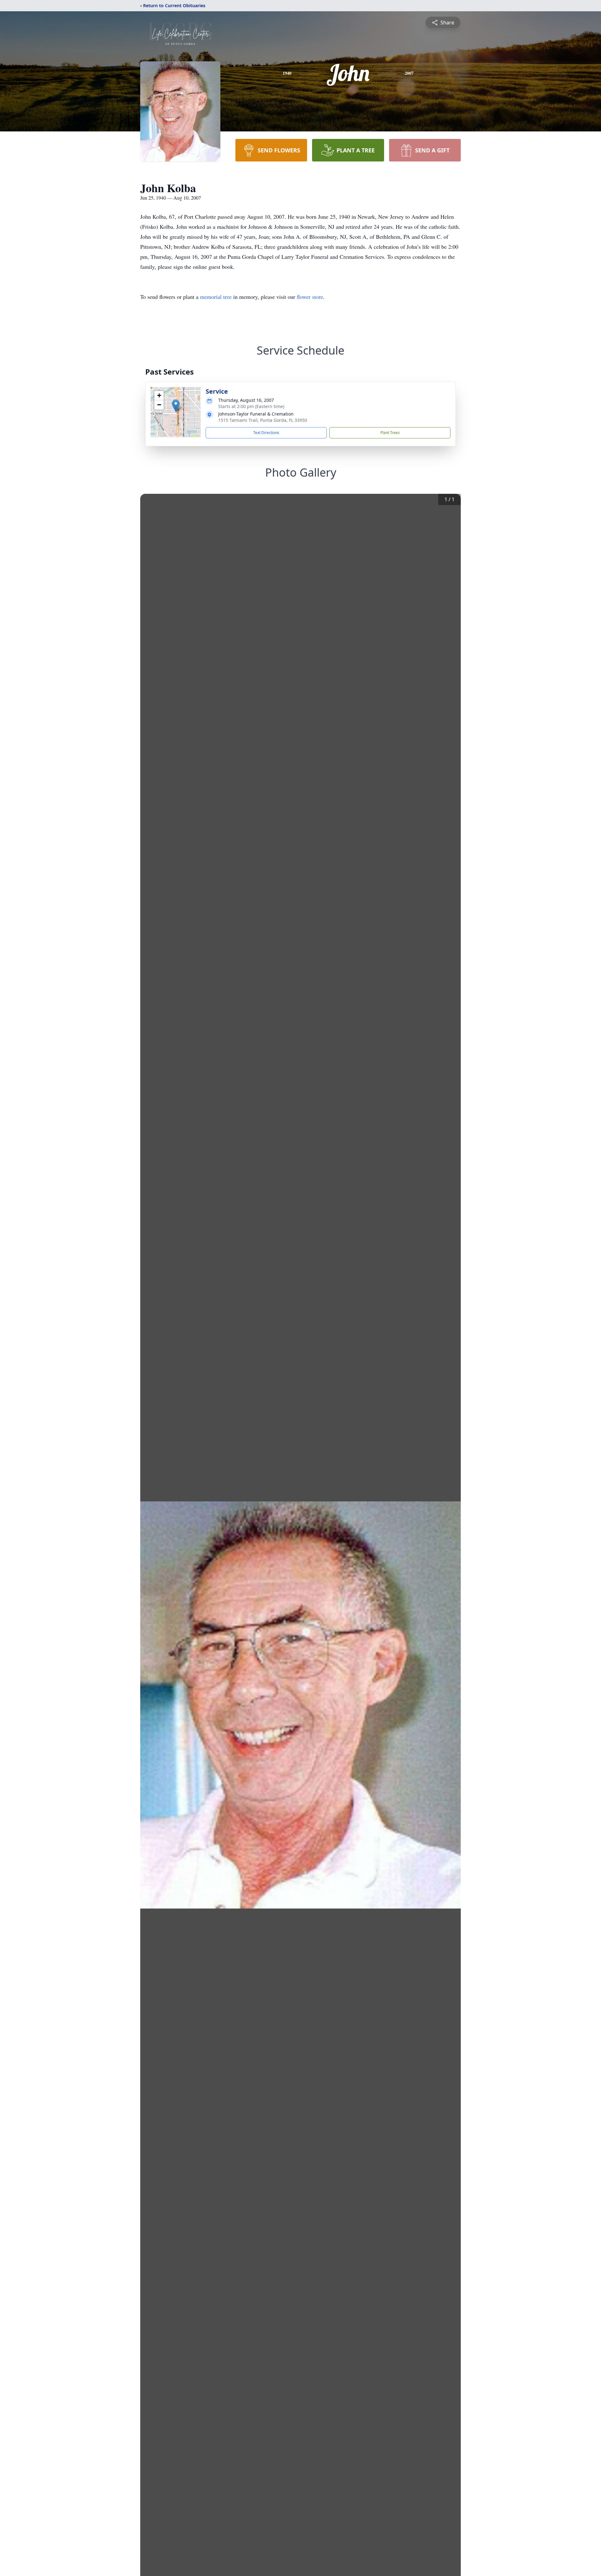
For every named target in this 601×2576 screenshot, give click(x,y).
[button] (176, 406)
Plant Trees (390, 433)
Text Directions (266, 433)
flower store (310, 297)
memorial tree (216, 297)
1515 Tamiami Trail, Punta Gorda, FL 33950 (263, 420)
